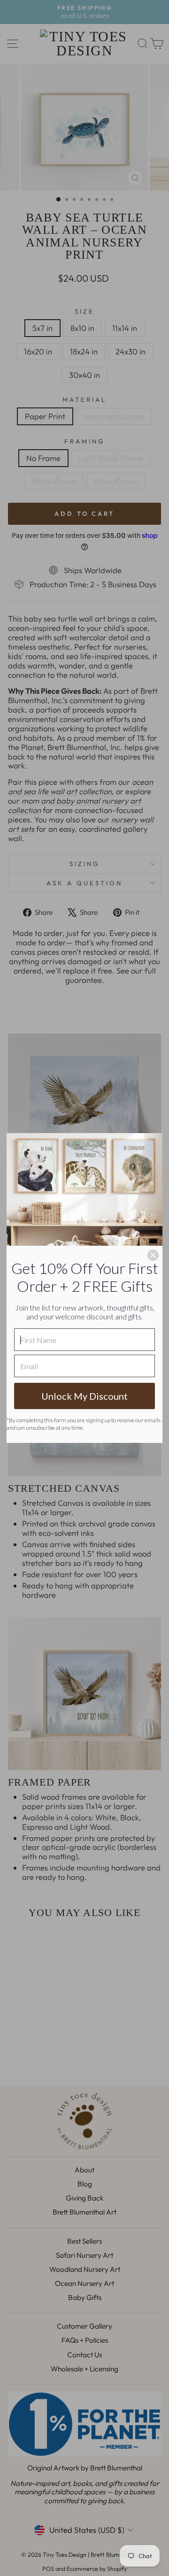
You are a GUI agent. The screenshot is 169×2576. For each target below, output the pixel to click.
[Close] (153, 1255)
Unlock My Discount (84, 1396)
